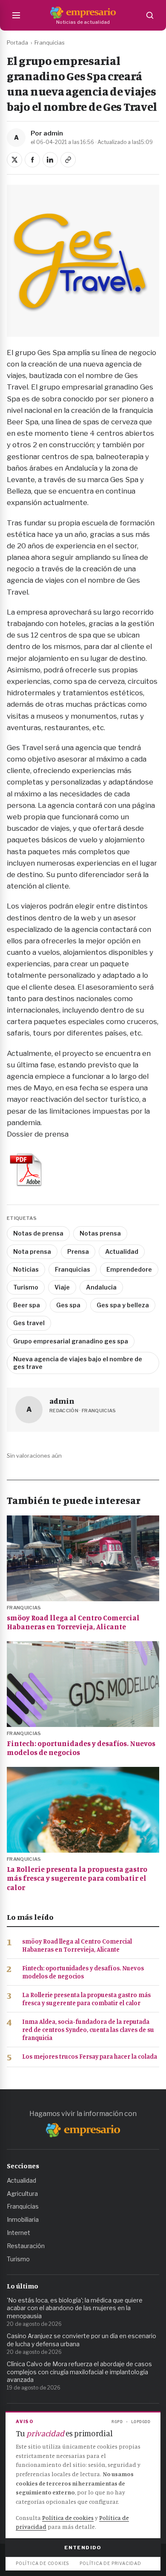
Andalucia (101, 1287)
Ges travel (29, 1323)
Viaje (62, 1287)
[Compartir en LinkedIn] (50, 160)
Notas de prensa (38, 1233)
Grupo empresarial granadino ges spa (71, 1341)
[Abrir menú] (16, 15)
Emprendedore (129, 1269)
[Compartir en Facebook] (32, 160)
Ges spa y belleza (123, 1305)
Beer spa (27, 1305)
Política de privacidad (110, 2563)
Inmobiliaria (23, 2219)
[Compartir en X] (14, 160)
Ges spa (68, 1305)
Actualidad (122, 1251)
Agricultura (22, 2194)
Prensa (78, 1251)
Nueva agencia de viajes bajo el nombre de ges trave (78, 1363)
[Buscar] (150, 15)
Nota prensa (32, 1251)
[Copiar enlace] (68, 160)
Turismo (26, 1287)
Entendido (83, 2548)
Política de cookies (68, 2518)
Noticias (26, 1269)
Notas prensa (100, 1233)
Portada (17, 42)
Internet (19, 2233)
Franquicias (50, 42)
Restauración (26, 2246)
